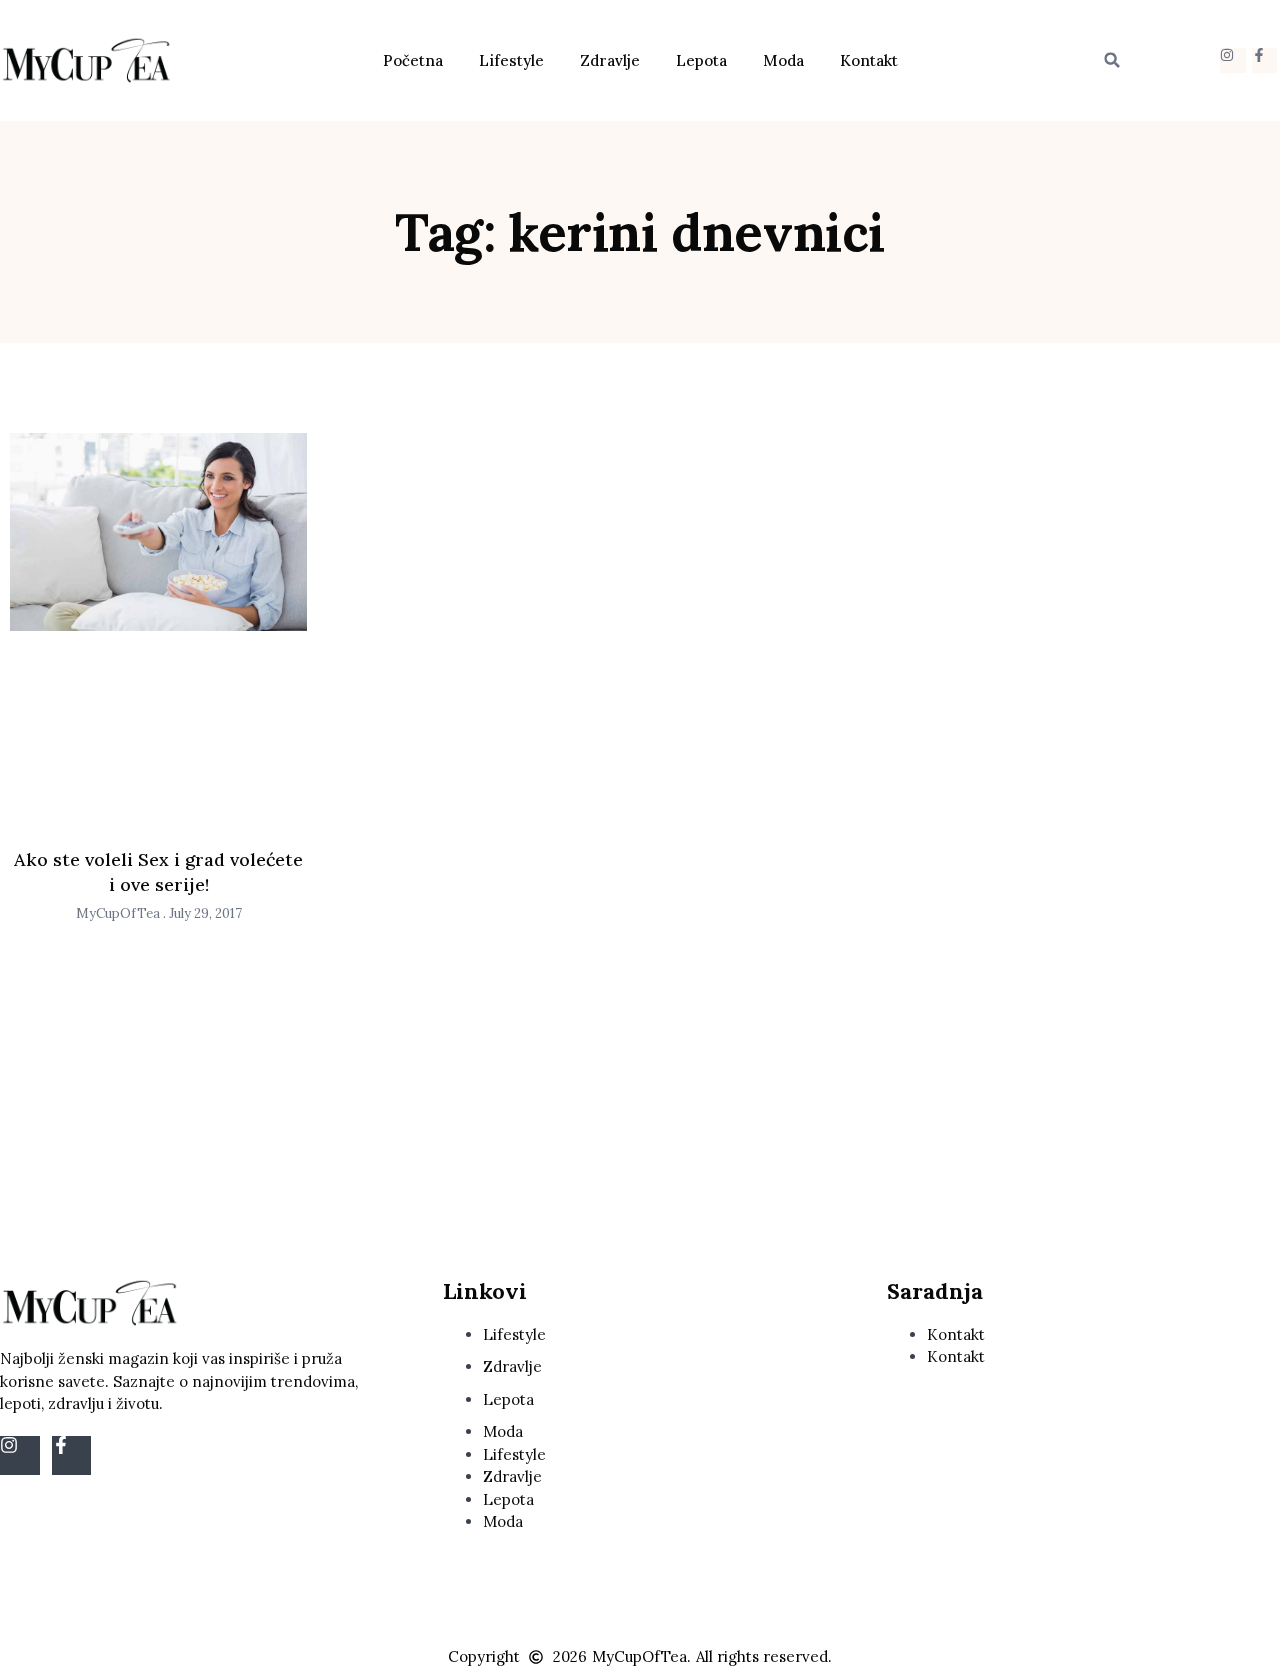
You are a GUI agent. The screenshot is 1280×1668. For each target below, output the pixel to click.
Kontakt (869, 60)
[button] (1112, 60)
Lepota (701, 60)
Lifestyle (511, 60)
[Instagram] (1232, 60)
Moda (783, 60)
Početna (413, 60)
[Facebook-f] (1264, 60)
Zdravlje (610, 60)
